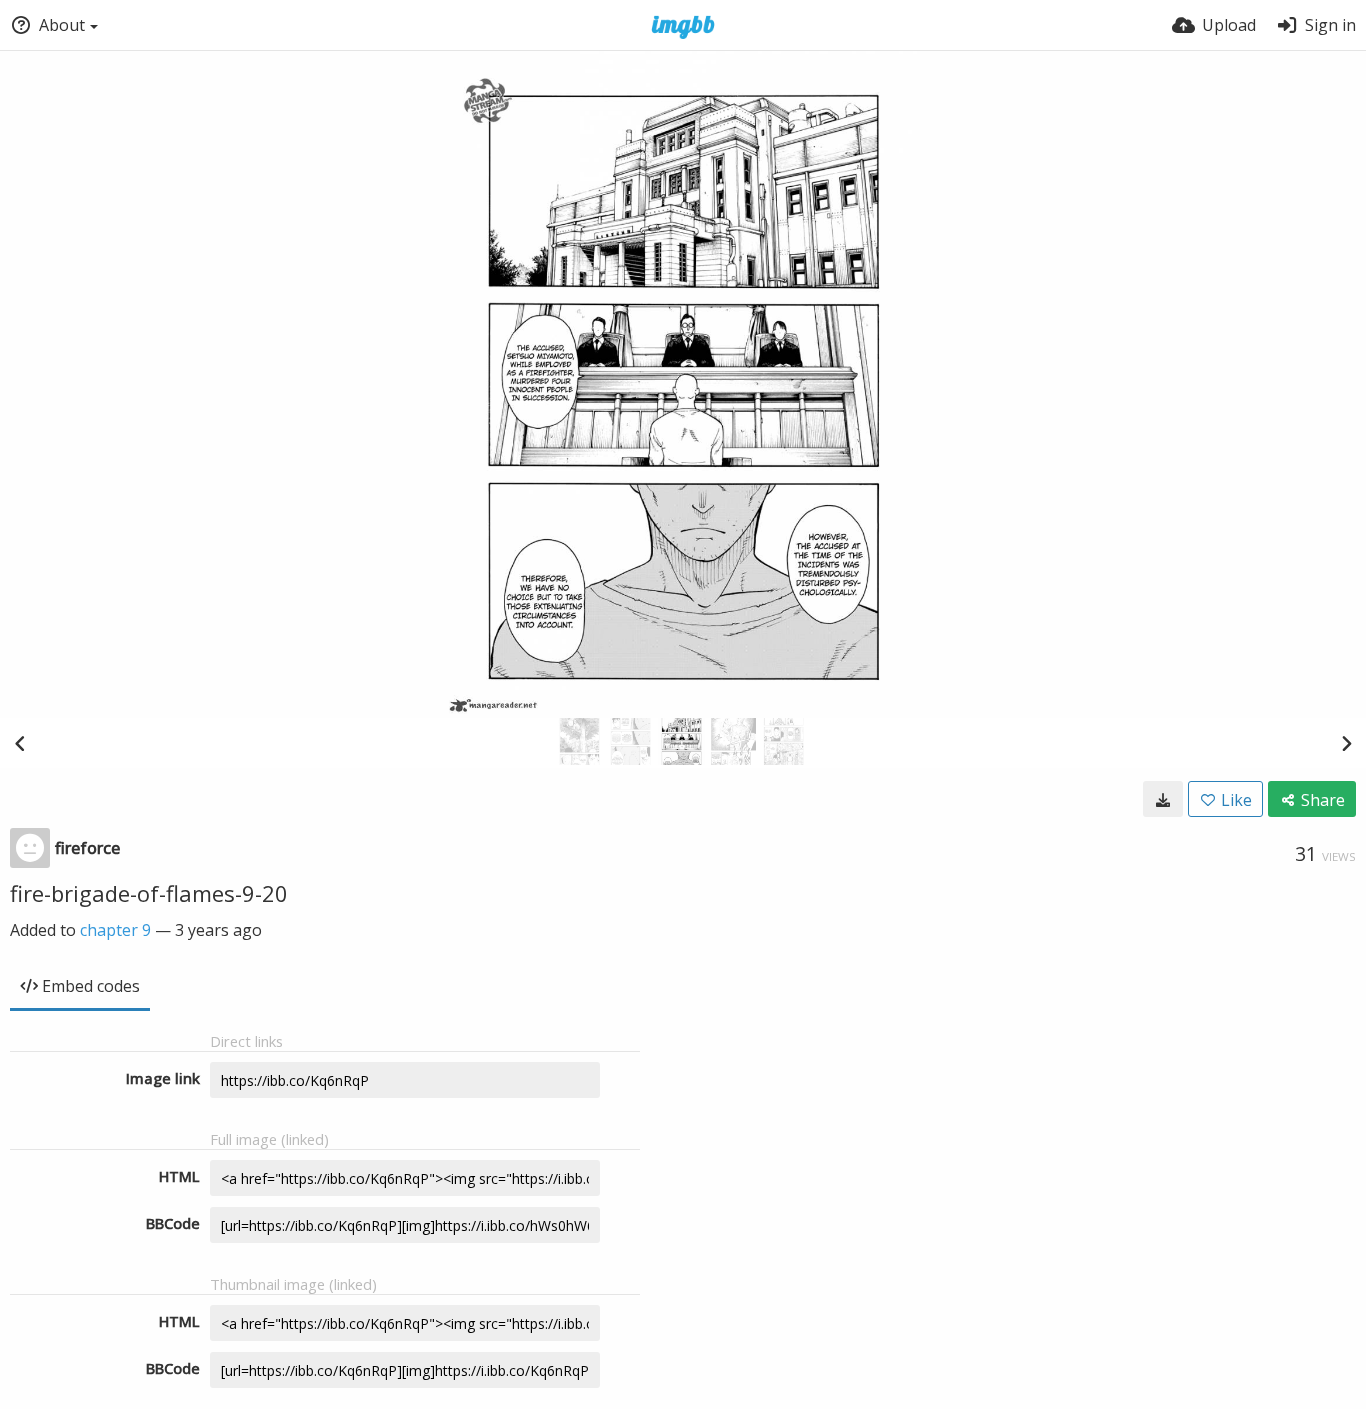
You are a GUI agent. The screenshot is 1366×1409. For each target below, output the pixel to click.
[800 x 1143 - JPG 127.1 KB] (1163, 799)
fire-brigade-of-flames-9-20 (149, 893)
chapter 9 (115, 930)
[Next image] (1346, 743)
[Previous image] (20, 743)
